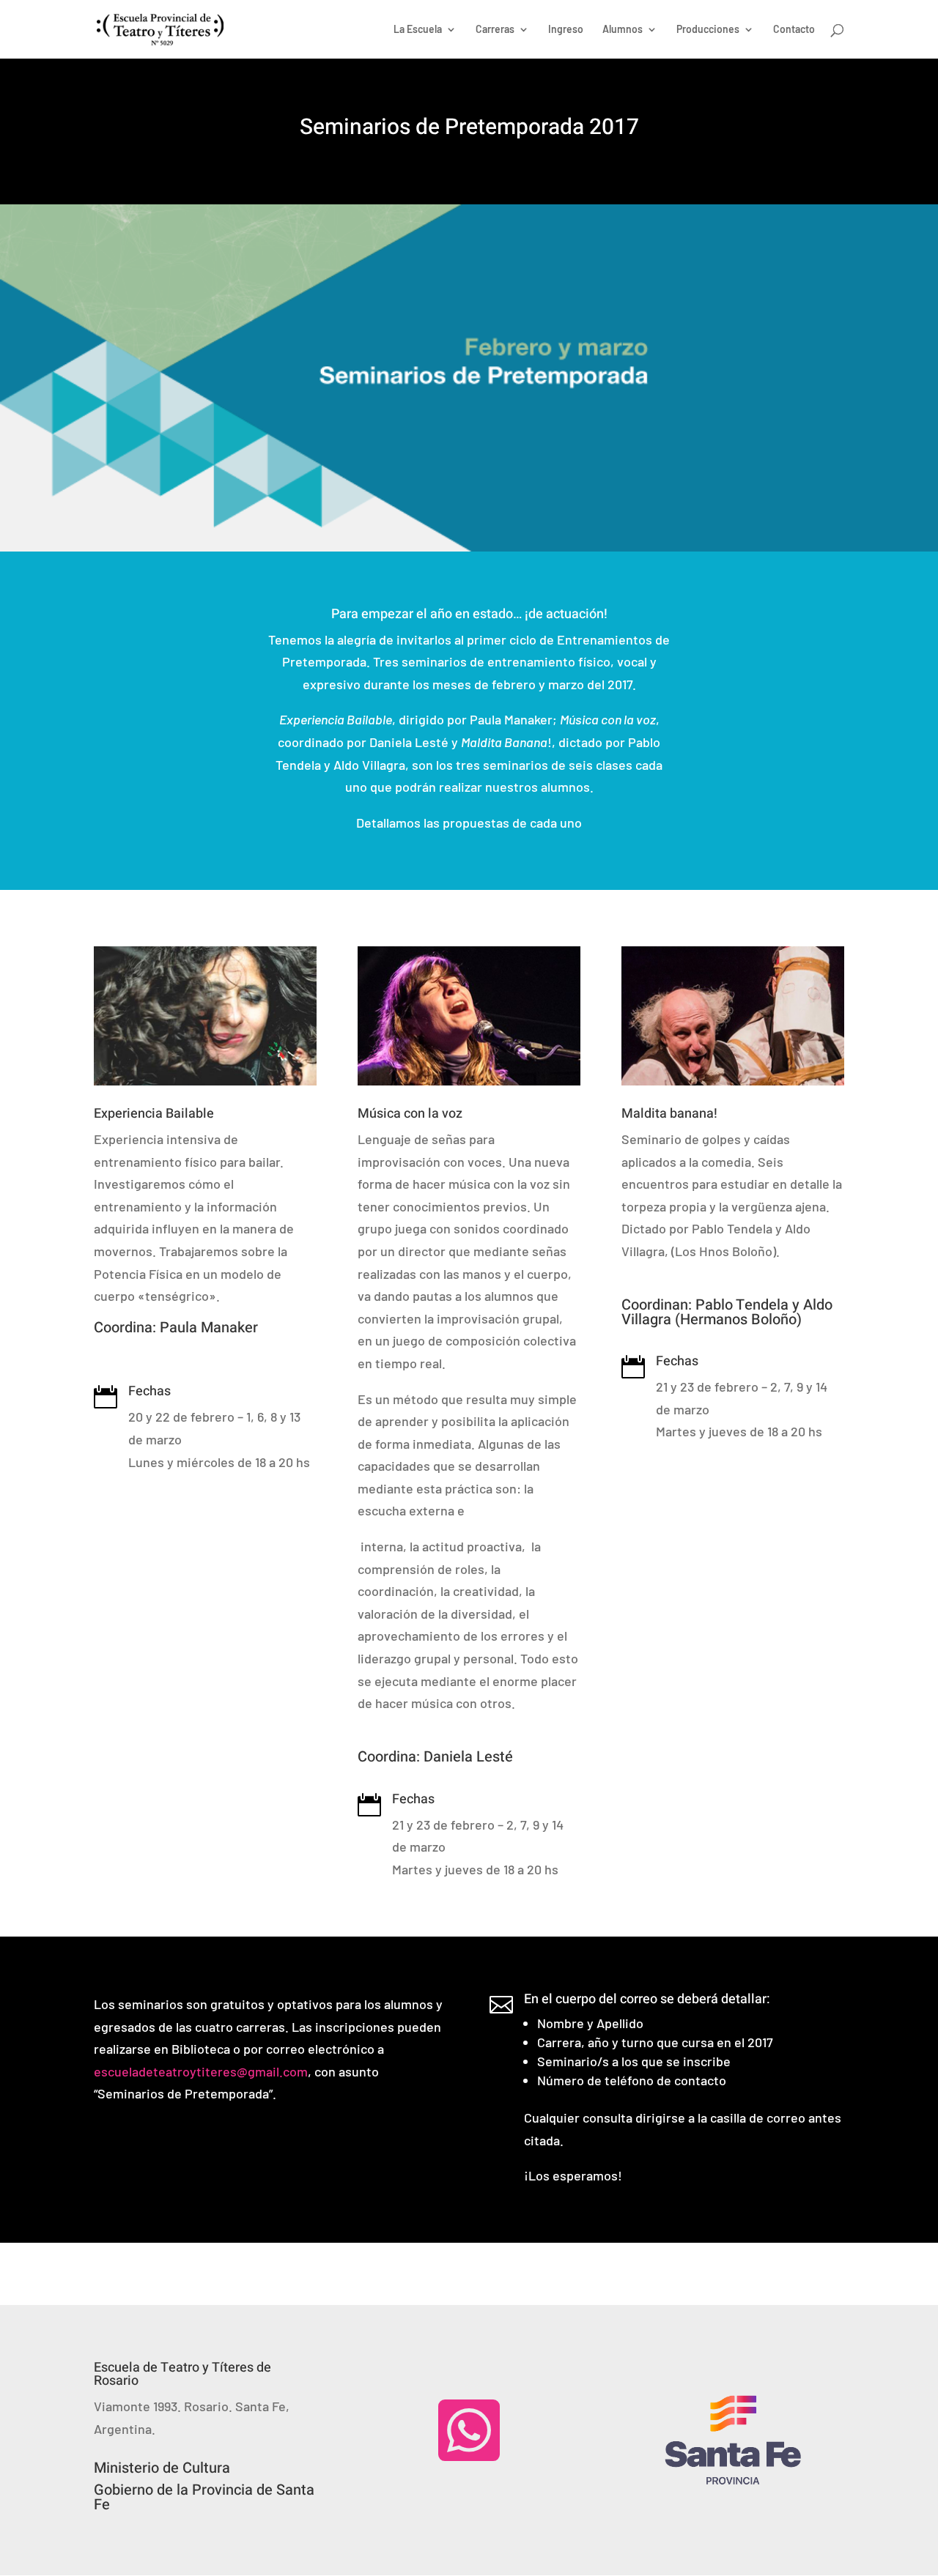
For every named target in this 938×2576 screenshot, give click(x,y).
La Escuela (418, 30)
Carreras (495, 30)
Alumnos (623, 30)
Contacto (794, 30)
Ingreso (566, 30)
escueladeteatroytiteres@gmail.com (201, 2071)
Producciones (708, 30)
